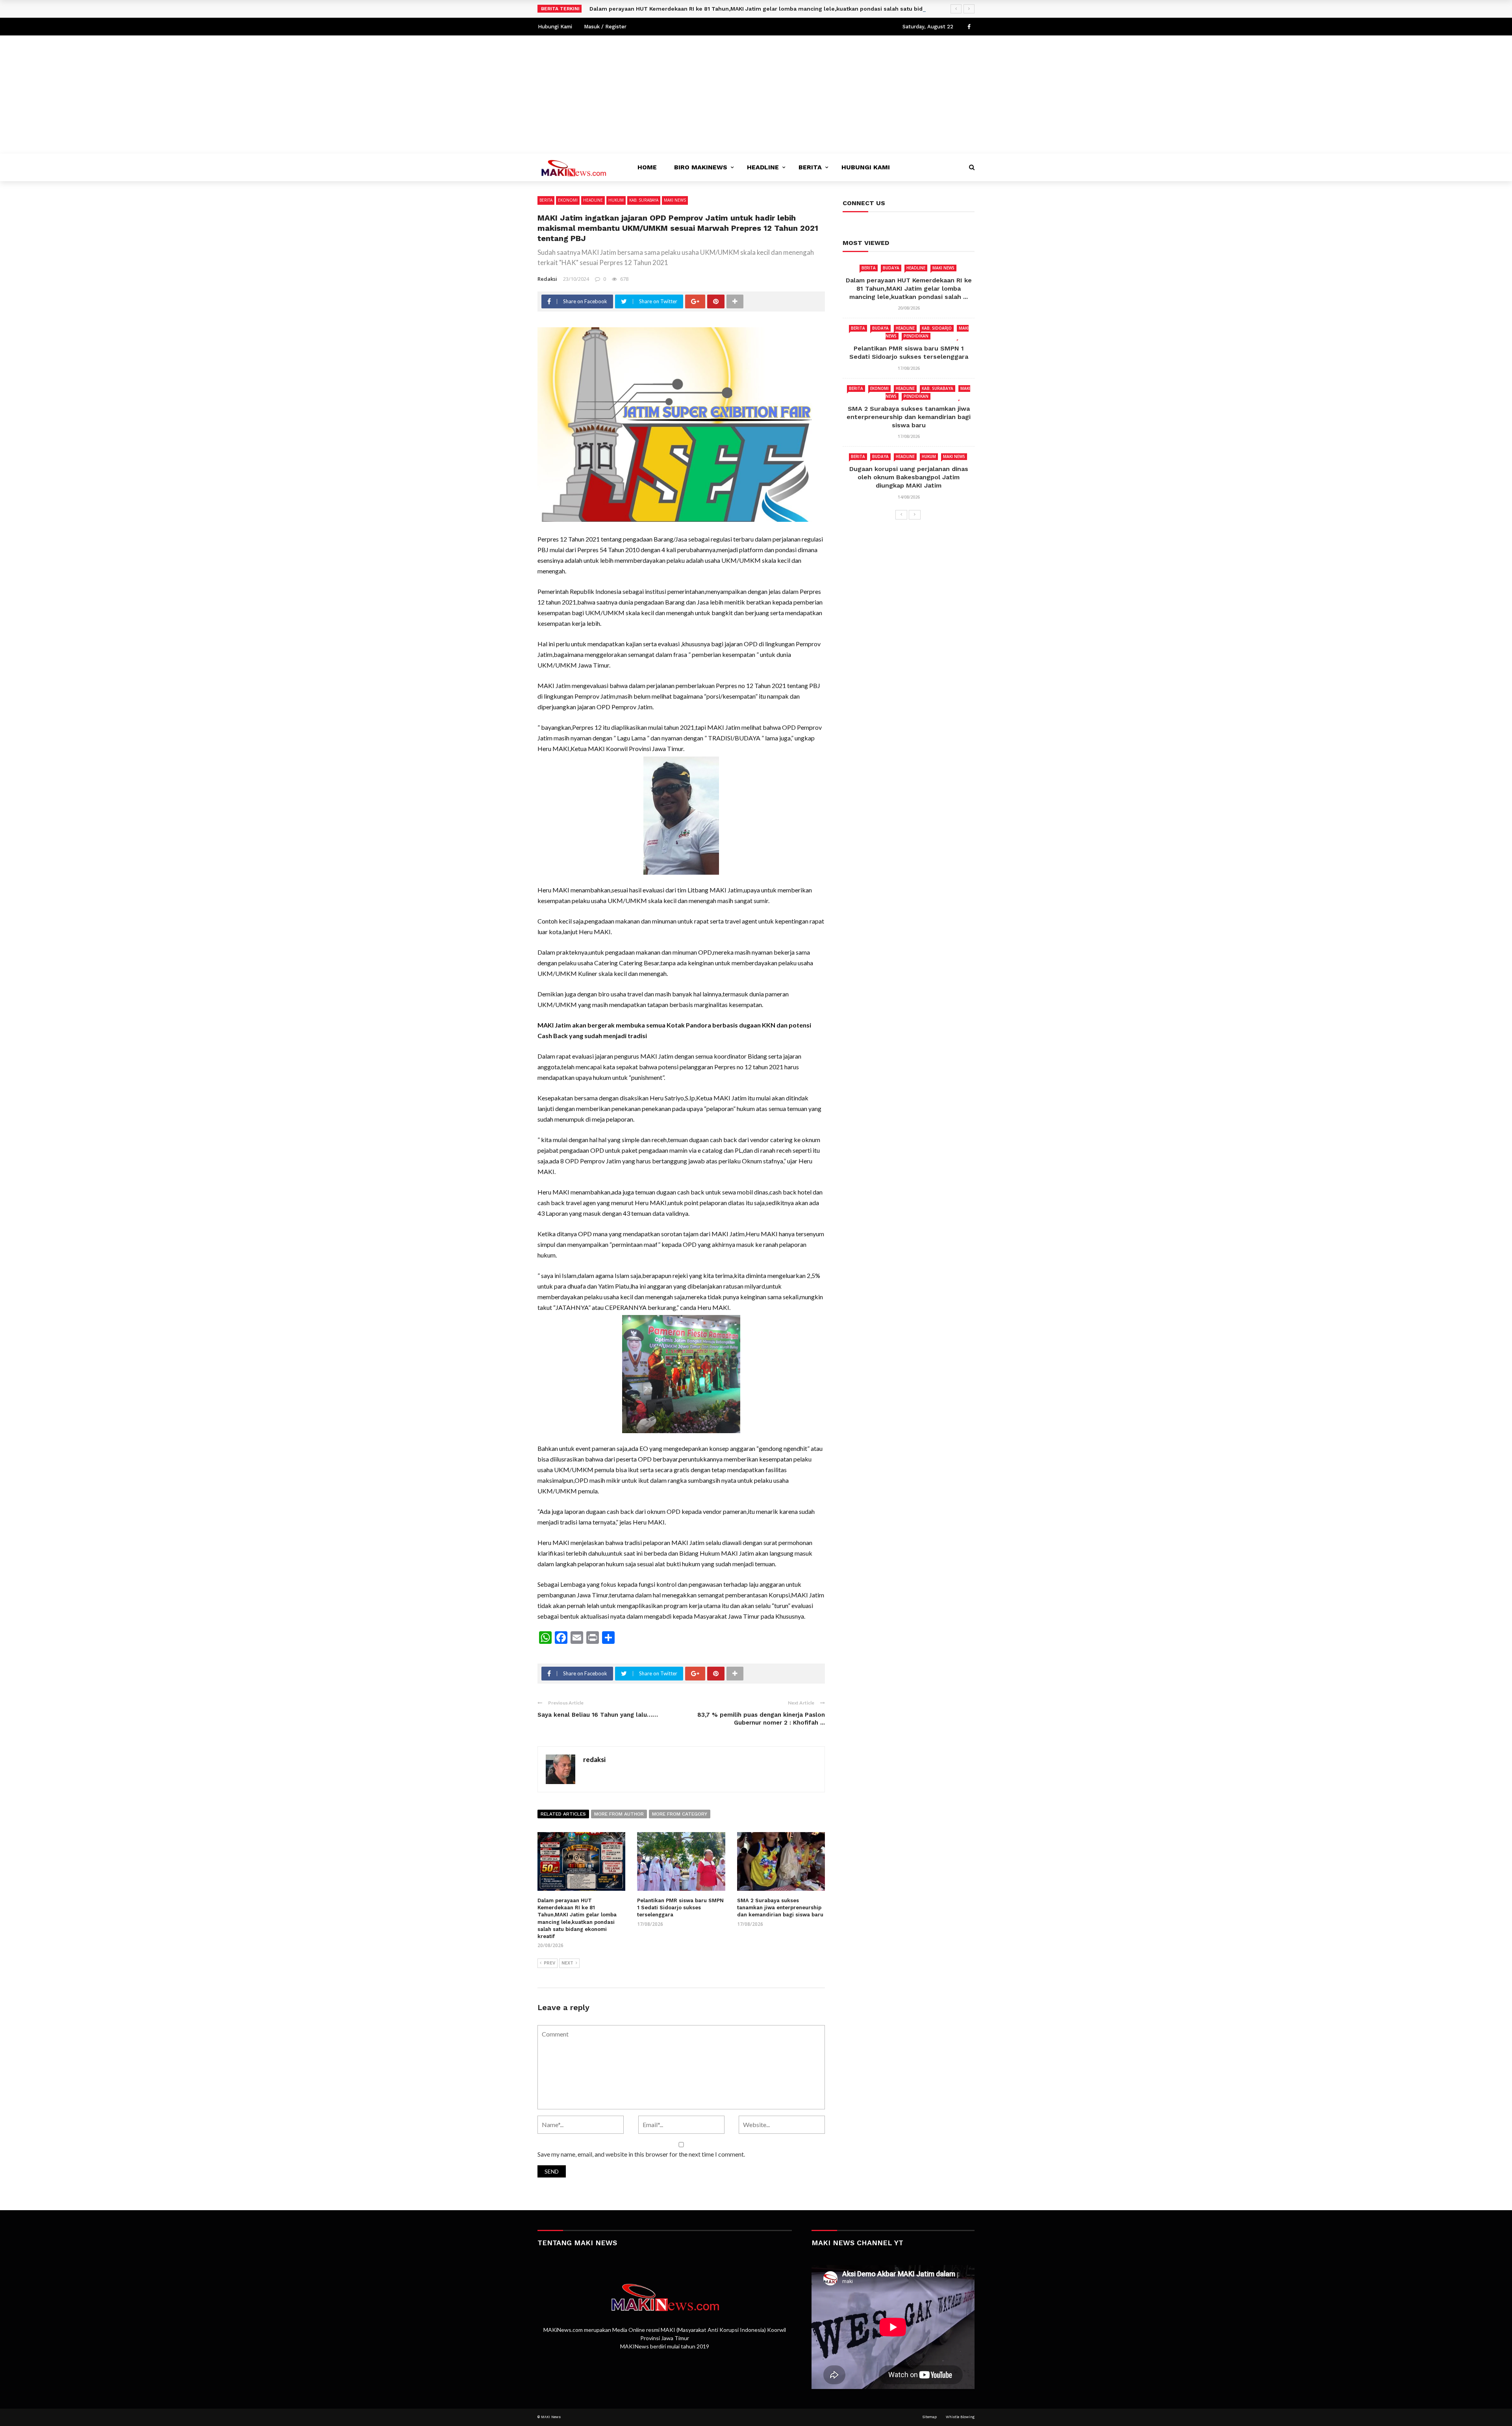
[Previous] (901, 515)
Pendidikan (916, 336)
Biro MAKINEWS (701, 167)
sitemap (929, 2417)
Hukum (616, 200)
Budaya (891, 268)
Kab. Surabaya (644, 200)
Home (647, 167)
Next (567, 1963)
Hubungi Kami (555, 27)
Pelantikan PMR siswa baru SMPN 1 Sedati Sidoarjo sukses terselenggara (680, 1908)
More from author (619, 1814)
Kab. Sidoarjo (937, 328)
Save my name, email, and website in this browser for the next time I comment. (641, 2154)
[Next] (915, 515)
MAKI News (675, 200)
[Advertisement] (756, 95)
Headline (763, 167)
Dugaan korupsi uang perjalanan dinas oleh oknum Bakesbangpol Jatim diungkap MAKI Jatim (909, 477)
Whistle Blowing (960, 2417)
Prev (549, 1963)
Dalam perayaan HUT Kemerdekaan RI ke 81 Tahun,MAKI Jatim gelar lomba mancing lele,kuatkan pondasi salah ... (909, 288)
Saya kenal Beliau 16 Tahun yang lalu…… (598, 1715)
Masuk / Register (605, 27)
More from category (680, 1814)
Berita (810, 167)
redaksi (547, 279)
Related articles (563, 1814)
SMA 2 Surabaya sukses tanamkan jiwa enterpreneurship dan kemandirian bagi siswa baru (780, 1908)
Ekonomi (568, 200)
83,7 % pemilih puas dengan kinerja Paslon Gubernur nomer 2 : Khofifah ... (761, 1719)
